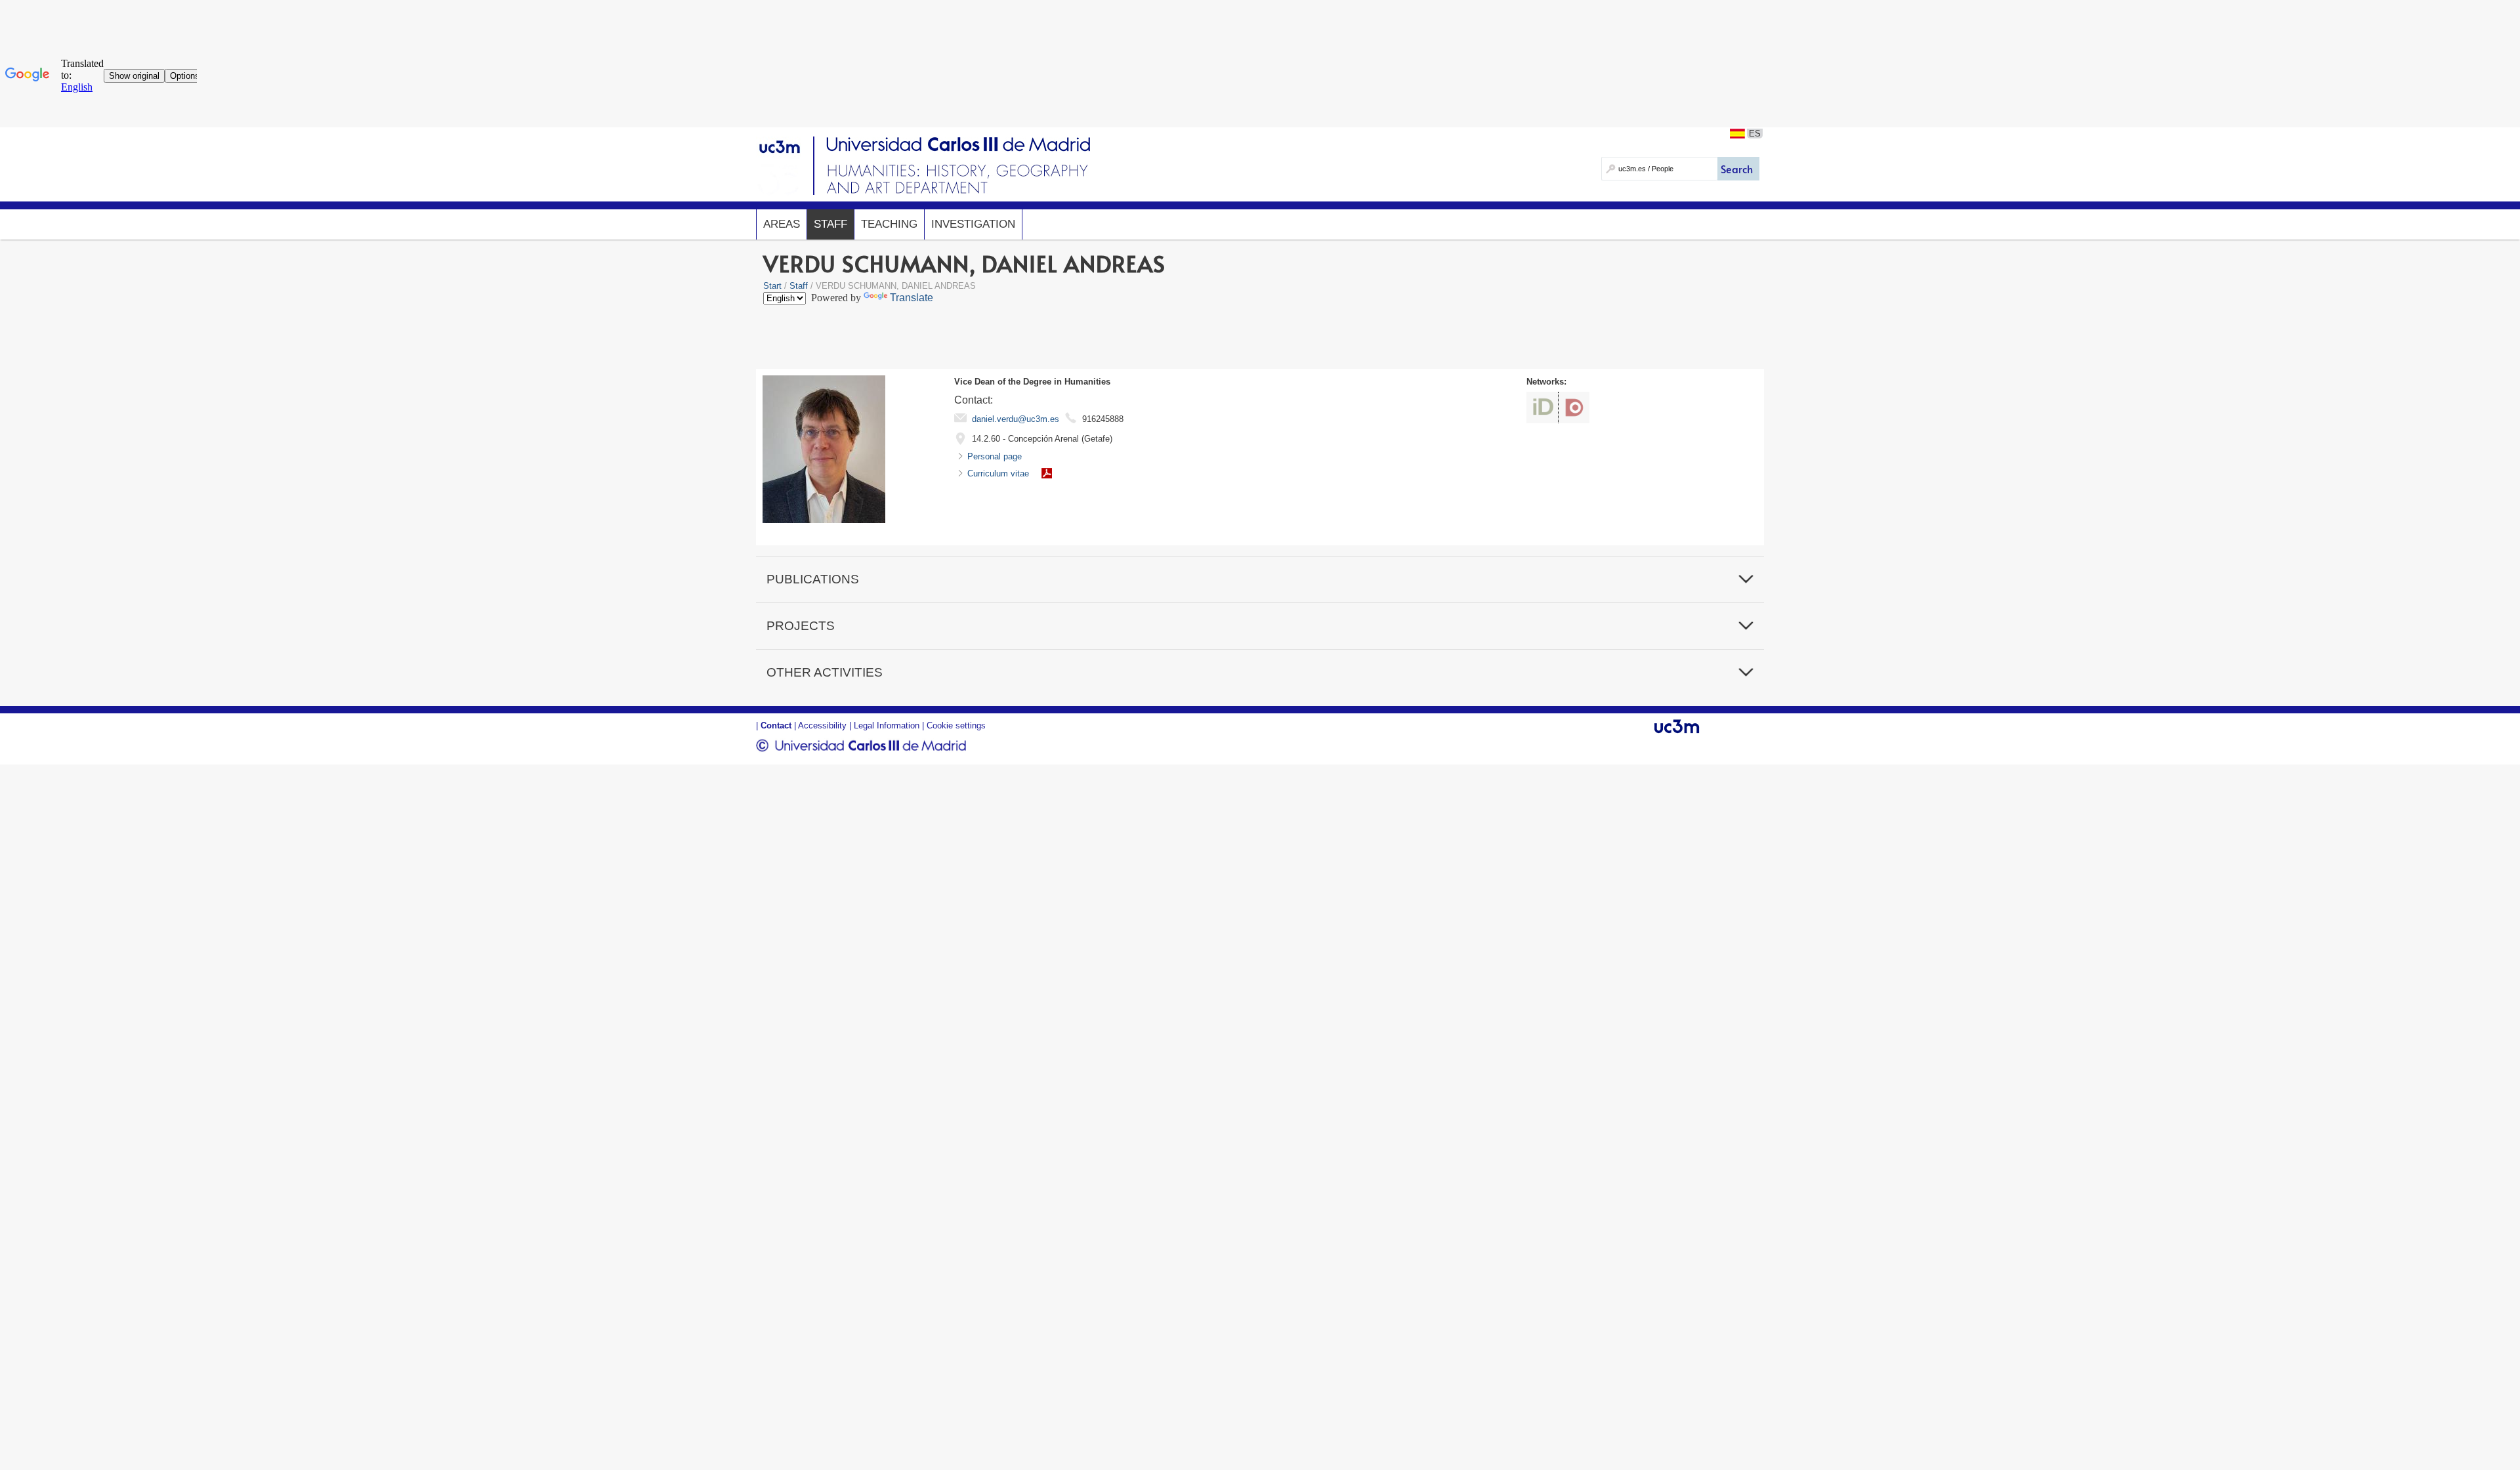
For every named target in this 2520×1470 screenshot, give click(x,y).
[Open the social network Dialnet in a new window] (1574, 408)
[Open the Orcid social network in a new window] (1542, 408)
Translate (912, 298)
